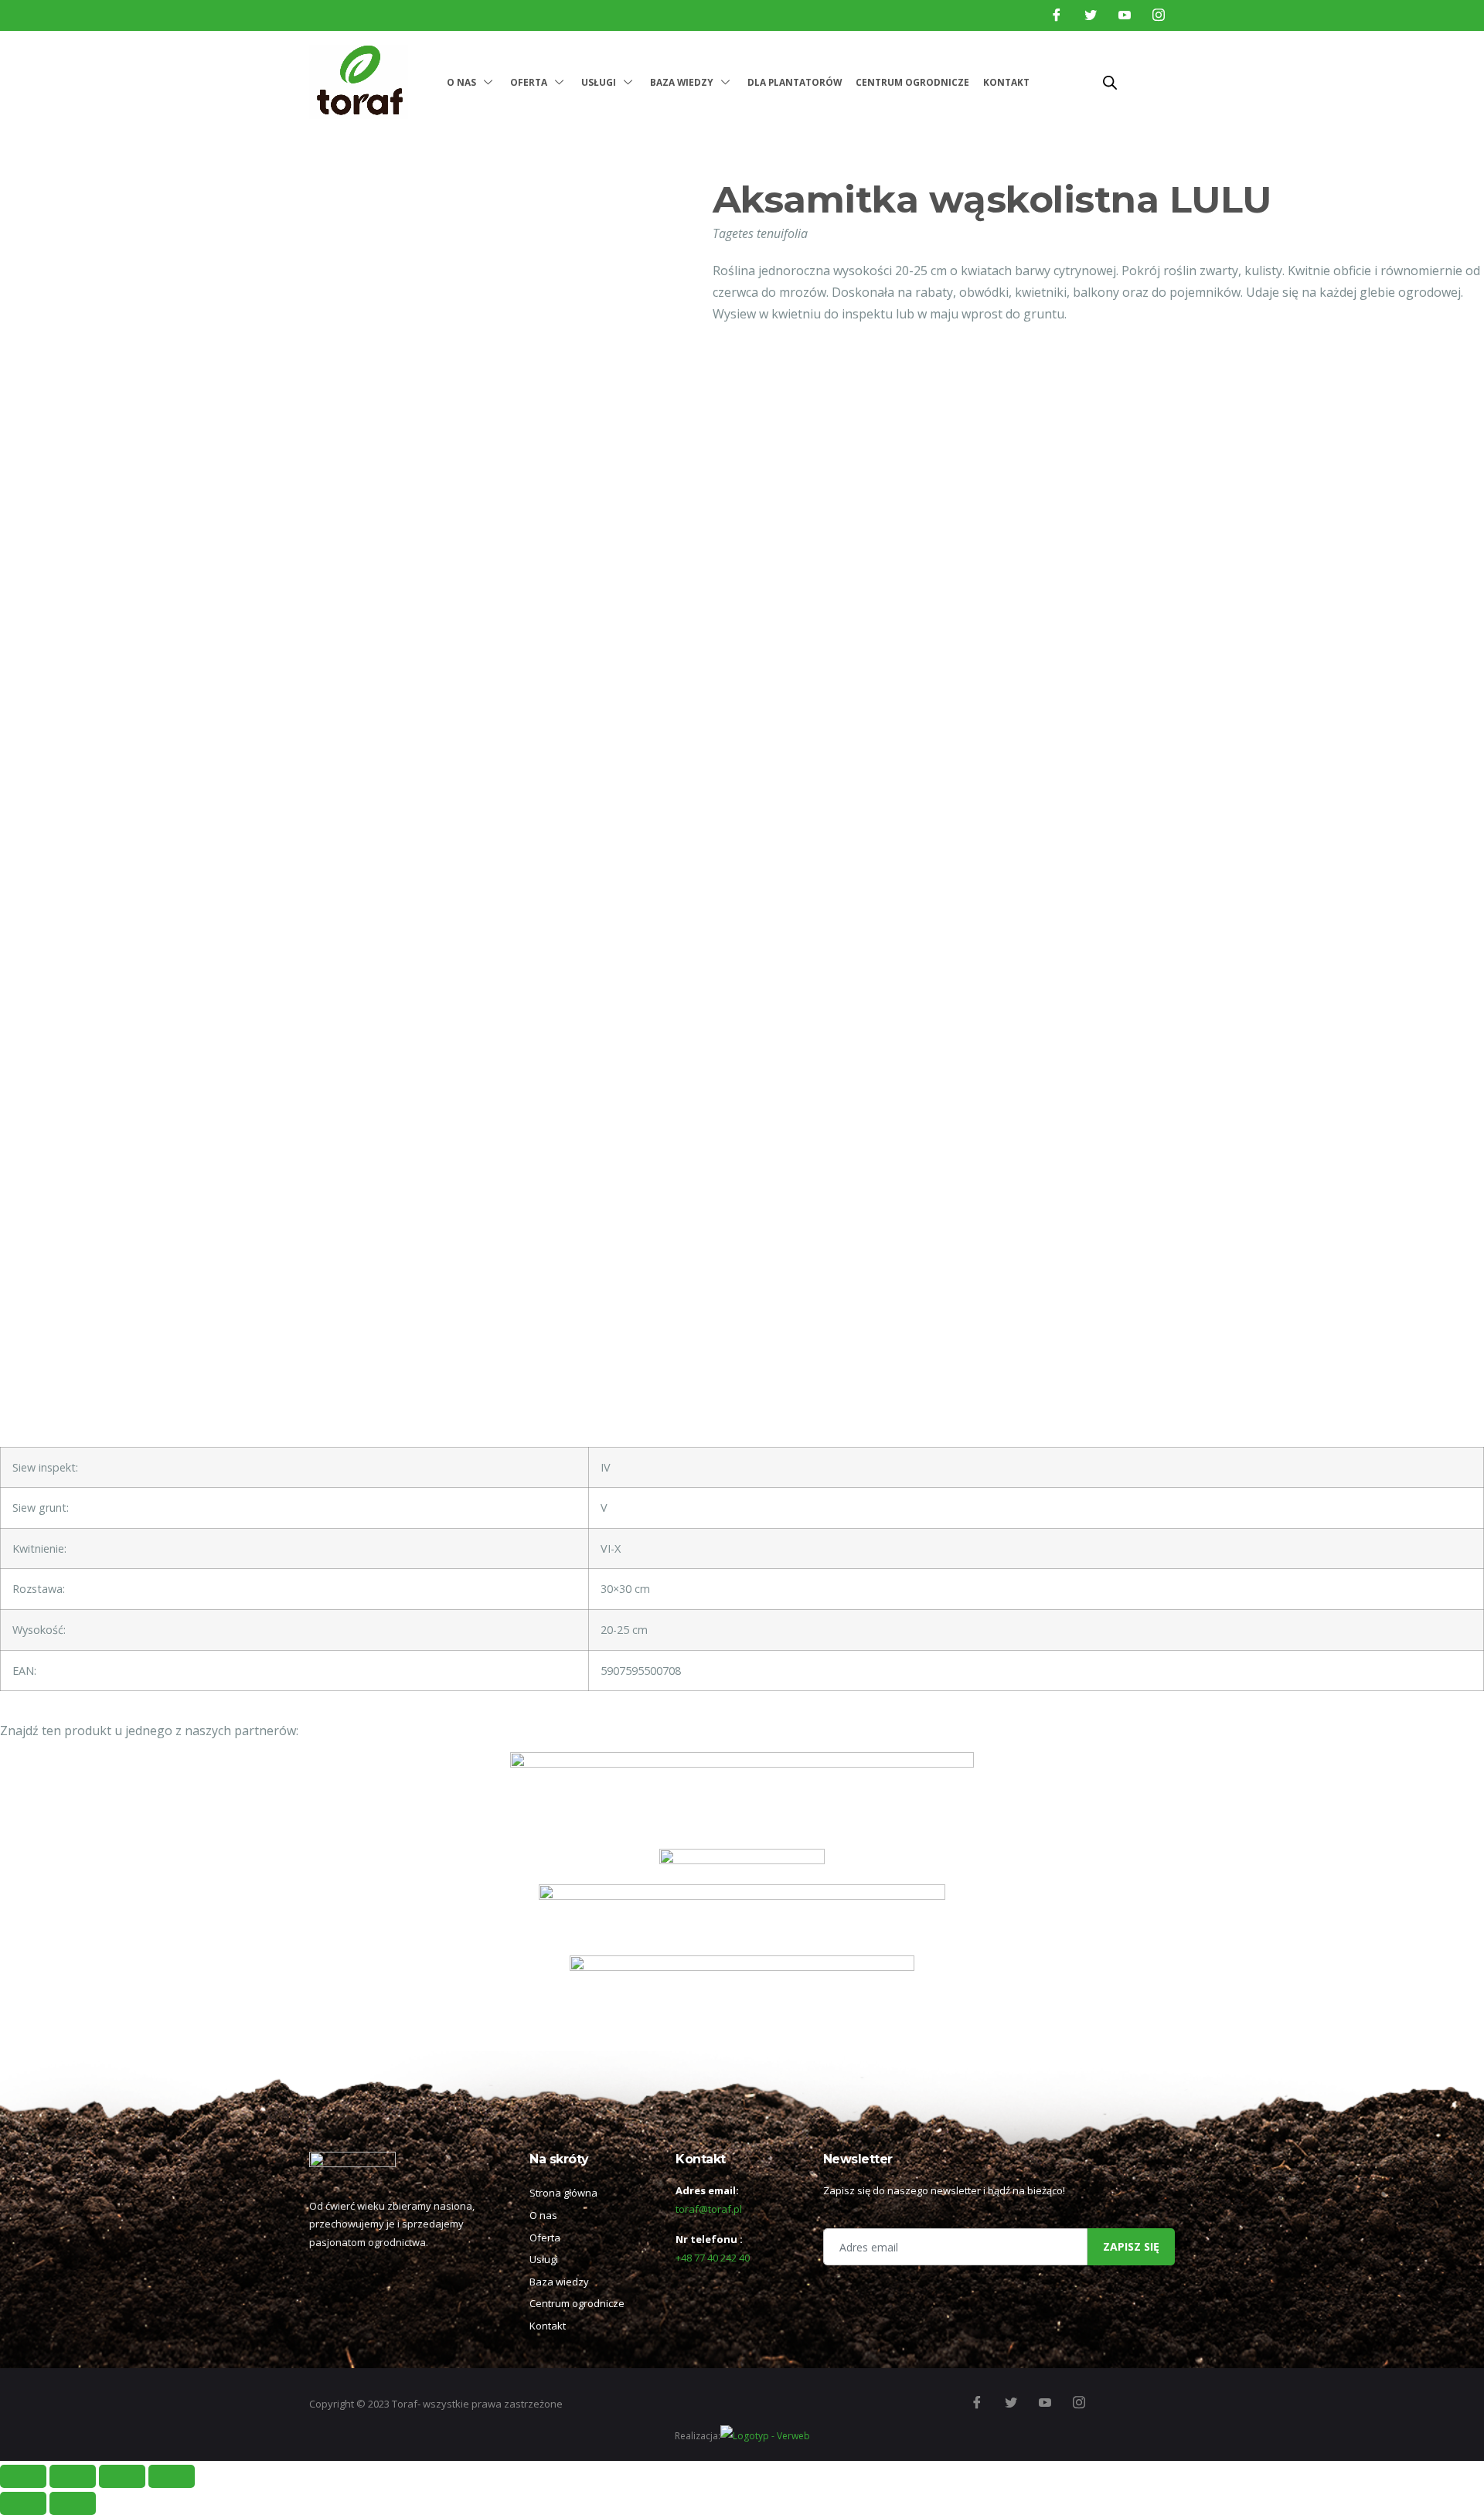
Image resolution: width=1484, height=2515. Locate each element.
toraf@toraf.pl (709, 2209)
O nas (461, 82)
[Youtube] (1125, 15)
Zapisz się (1131, 2246)
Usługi (599, 82)
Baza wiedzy (682, 82)
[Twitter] (1091, 15)
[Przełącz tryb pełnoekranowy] (122, 2476)
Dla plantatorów (795, 82)
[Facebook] (1057, 15)
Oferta (529, 82)
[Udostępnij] (73, 2476)
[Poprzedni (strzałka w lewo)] (23, 2503)
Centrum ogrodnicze (912, 82)
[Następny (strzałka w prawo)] (73, 2503)
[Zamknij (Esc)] (23, 2476)
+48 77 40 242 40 (713, 2258)
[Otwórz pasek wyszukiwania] (1110, 82)
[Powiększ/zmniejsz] (172, 2476)
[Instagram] (1159, 15)
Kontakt (1006, 82)
